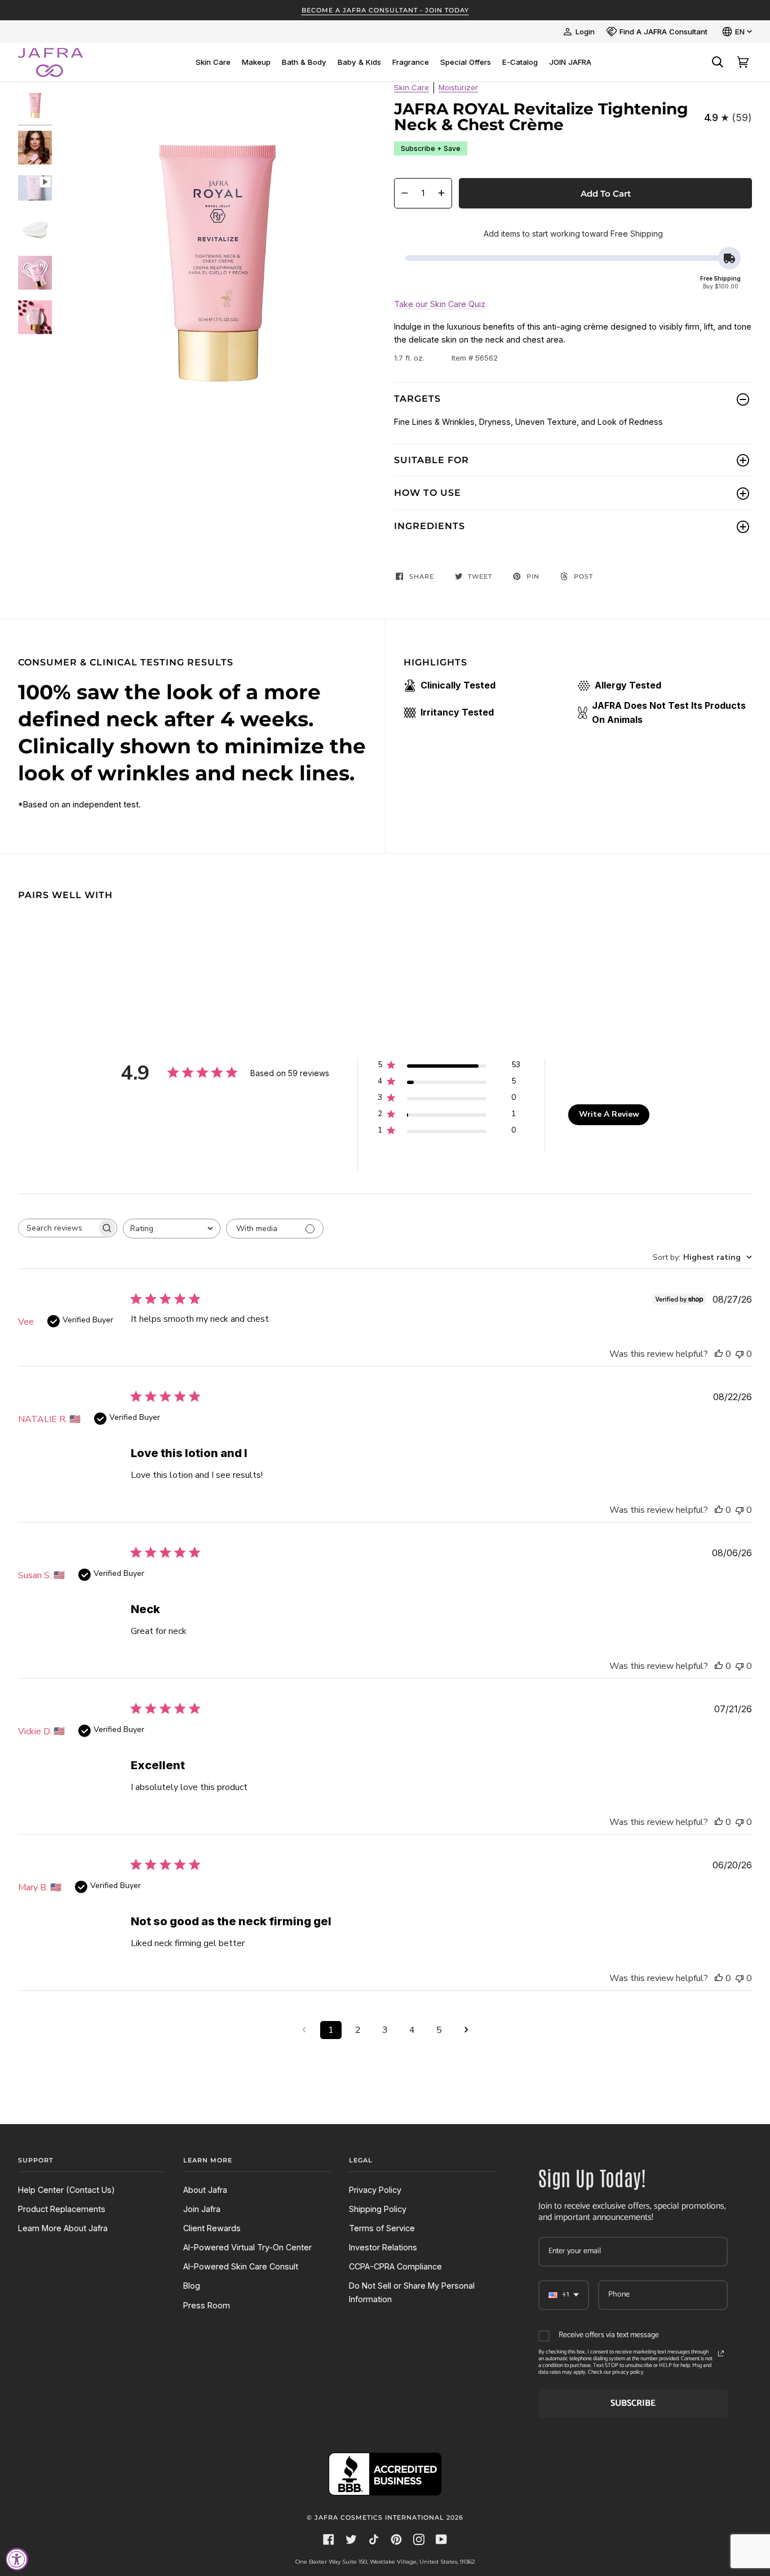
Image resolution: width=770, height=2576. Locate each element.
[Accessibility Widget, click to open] (17, 2559)
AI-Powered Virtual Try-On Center (247, 2247)
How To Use (428, 493)
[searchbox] (57, 1228)
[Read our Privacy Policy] (721, 2353)
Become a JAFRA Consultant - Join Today (385, 10)
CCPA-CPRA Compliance (395, 2266)
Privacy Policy (375, 2190)
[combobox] (172, 1229)
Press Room (207, 2305)
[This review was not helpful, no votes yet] (740, 1354)
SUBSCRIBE (633, 2403)
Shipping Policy (378, 2209)
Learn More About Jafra (63, 2228)
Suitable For (432, 460)
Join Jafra (202, 2209)
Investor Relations (383, 2247)
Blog (192, 2286)
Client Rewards (212, 2228)
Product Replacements (62, 2209)
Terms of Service (382, 2228)
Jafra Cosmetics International (379, 2517)
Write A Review (609, 1114)
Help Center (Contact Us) (67, 2190)
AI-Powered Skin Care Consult (241, 2266)
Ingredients (430, 526)
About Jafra (205, 2190)
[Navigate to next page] (466, 2030)
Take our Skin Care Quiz (440, 304)
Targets (417, 399)
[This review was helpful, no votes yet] (719, 1354)
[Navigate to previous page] (304, 2030)
